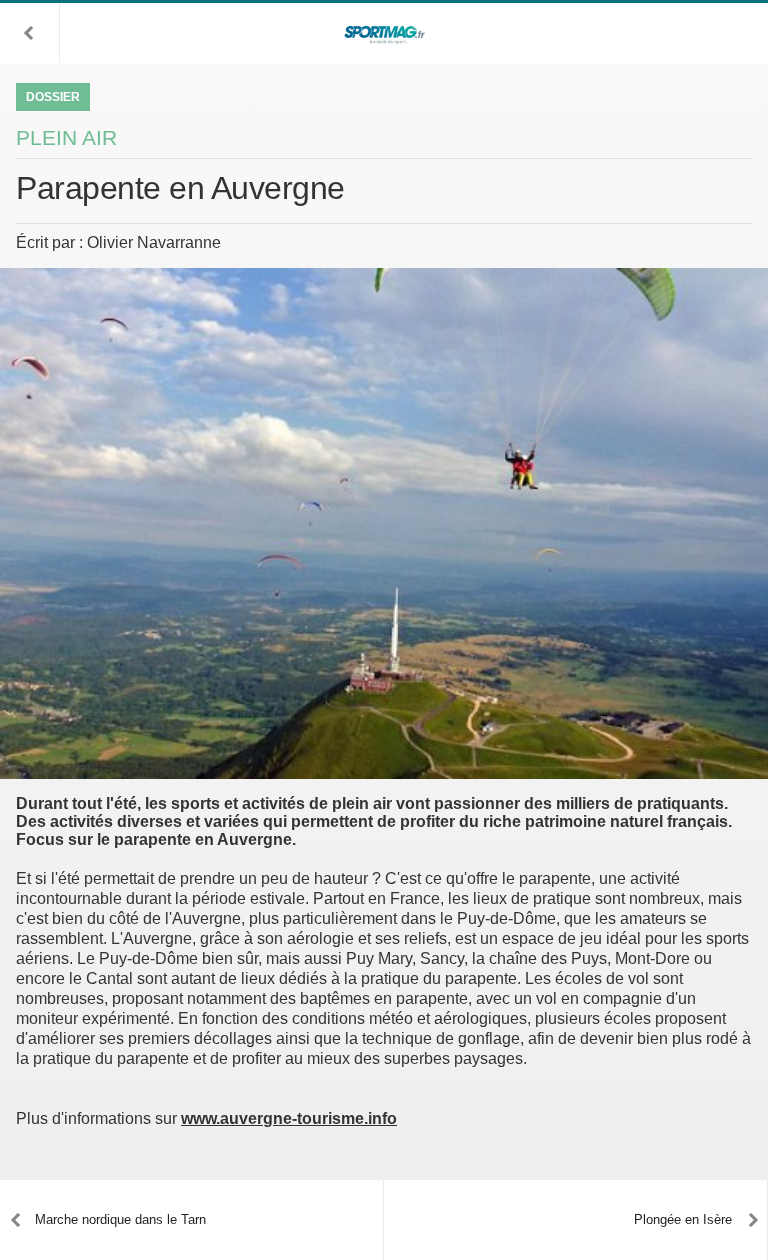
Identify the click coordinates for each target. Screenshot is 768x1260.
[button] (30, 33)
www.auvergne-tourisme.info (289, 1118)
